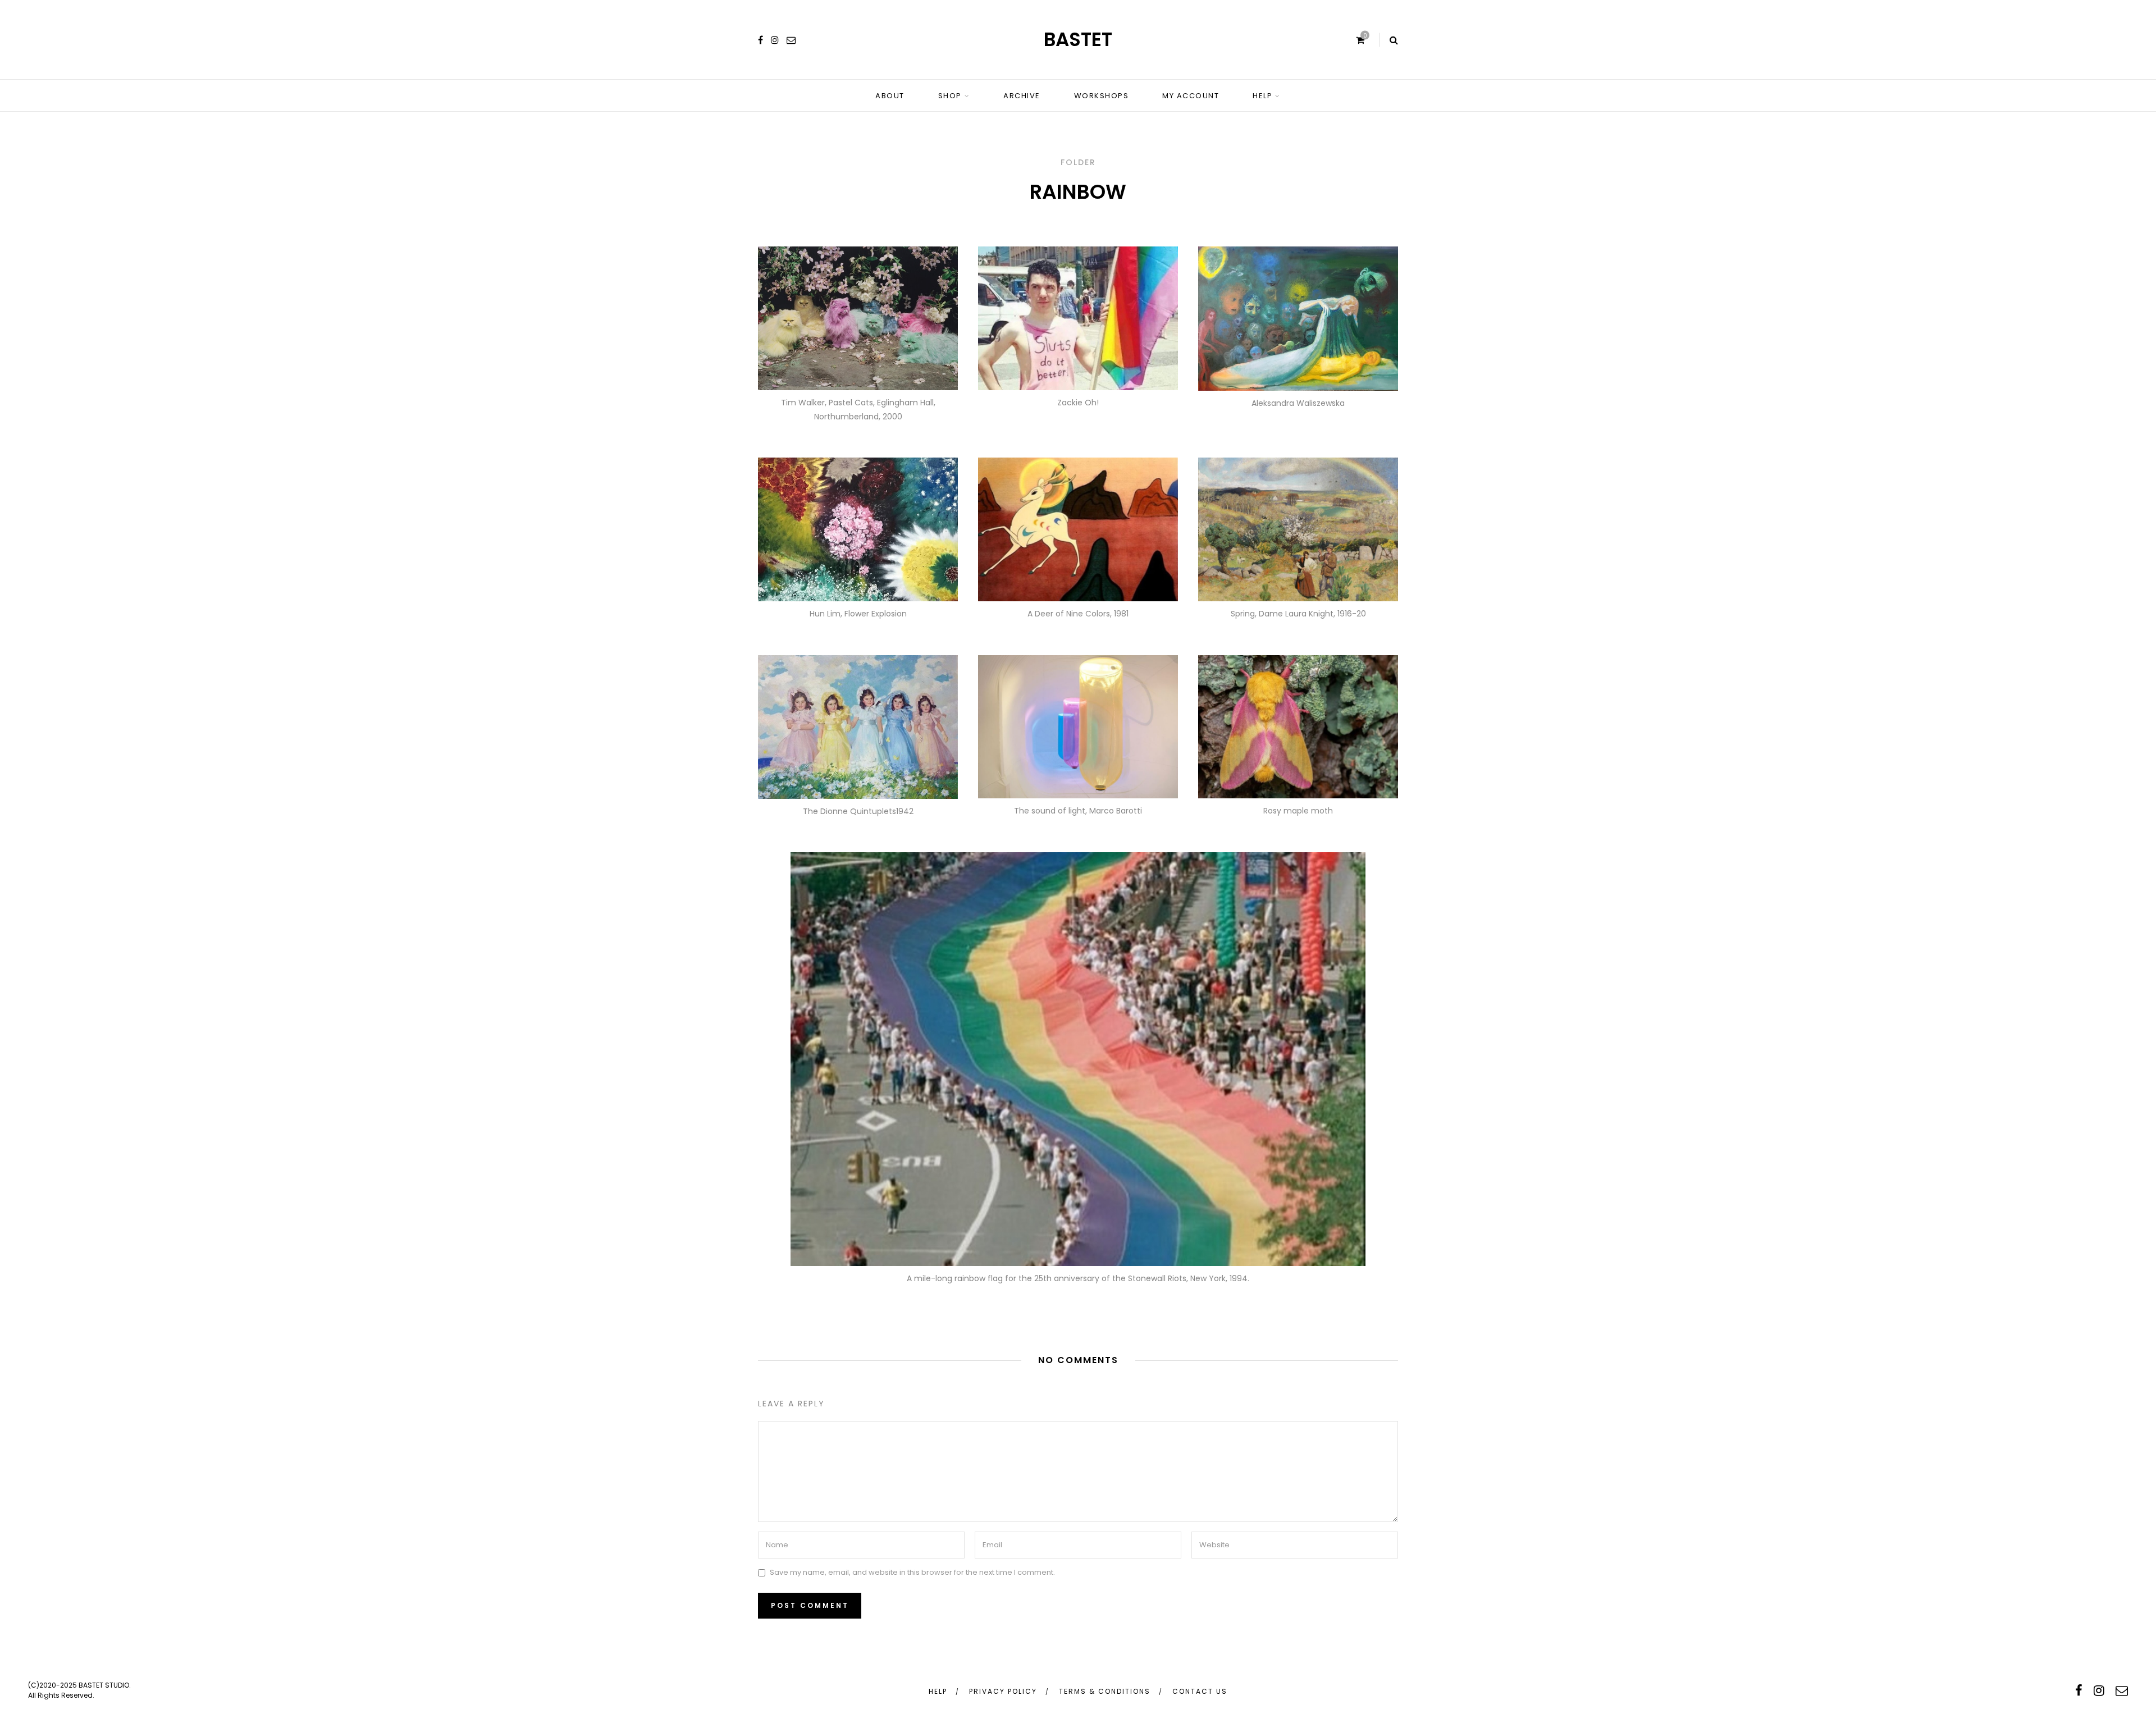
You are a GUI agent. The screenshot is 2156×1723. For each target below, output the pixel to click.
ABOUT (890, 96)
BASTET (1078, 39)
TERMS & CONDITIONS (1105, 1691)
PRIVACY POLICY (1003, 1691)
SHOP (950, 96)
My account (1191, 96)
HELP (1262, 96)
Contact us (1200, 1691)
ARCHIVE (1022, 96)
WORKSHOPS (1102, 96)
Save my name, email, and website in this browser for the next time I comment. (912, 1573)
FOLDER (1078, 162)
